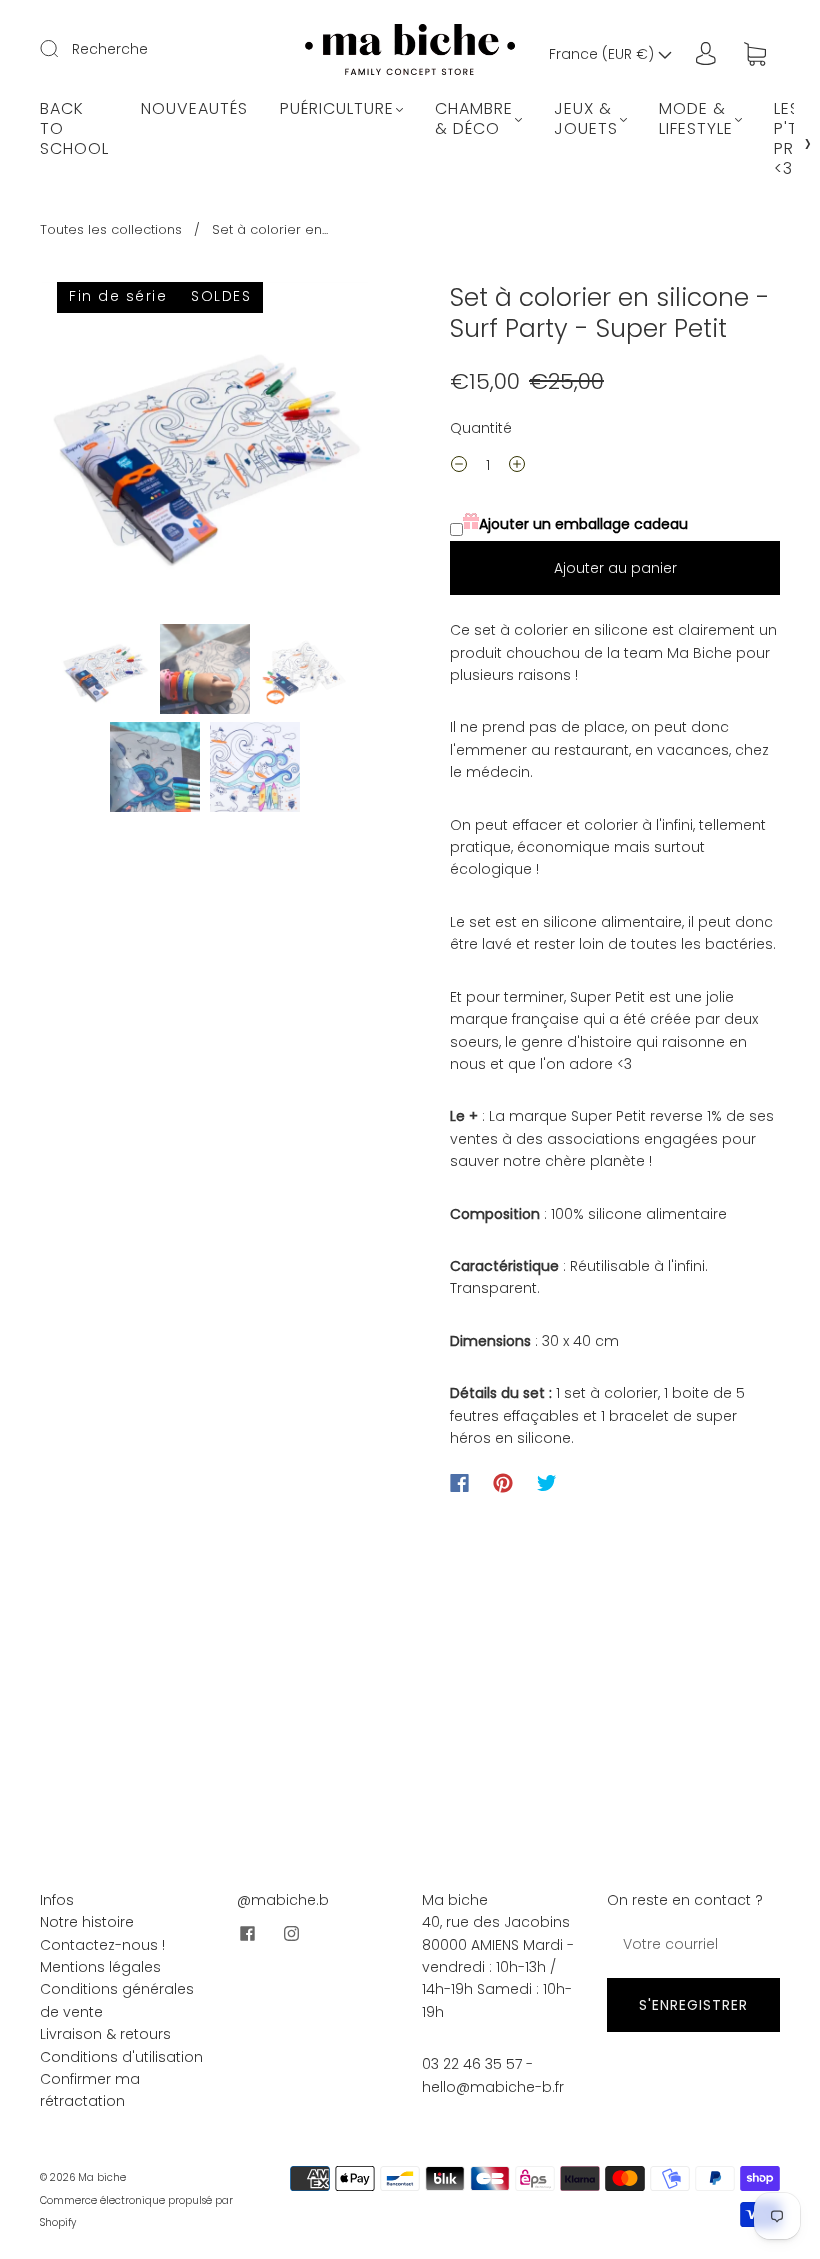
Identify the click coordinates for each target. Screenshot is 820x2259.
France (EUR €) (603, 54)
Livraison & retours (105, 2034)
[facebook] (247, 1933)
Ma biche (102, 2177)
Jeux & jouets (586, 119)
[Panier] (755, 54)
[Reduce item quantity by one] (459, 467)
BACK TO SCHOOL (74, 129)
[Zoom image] (205, 449)
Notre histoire (87, 1922)
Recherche (110, 49)
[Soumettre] (62, 48)
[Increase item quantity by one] (517, 467)
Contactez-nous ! (102, 1945)
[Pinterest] (503, 1483)
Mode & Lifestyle (696, 119)
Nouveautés (194, 109)
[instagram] (291, 1933)
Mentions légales (100, 1967)
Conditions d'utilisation (121, 2057)
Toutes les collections (111, 229)
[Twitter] (547, 1483)
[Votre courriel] (693, 1944)
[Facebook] (459, 1483)
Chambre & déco (474, 119)
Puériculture (337, 109)
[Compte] (706, 54)
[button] (74, 449)
